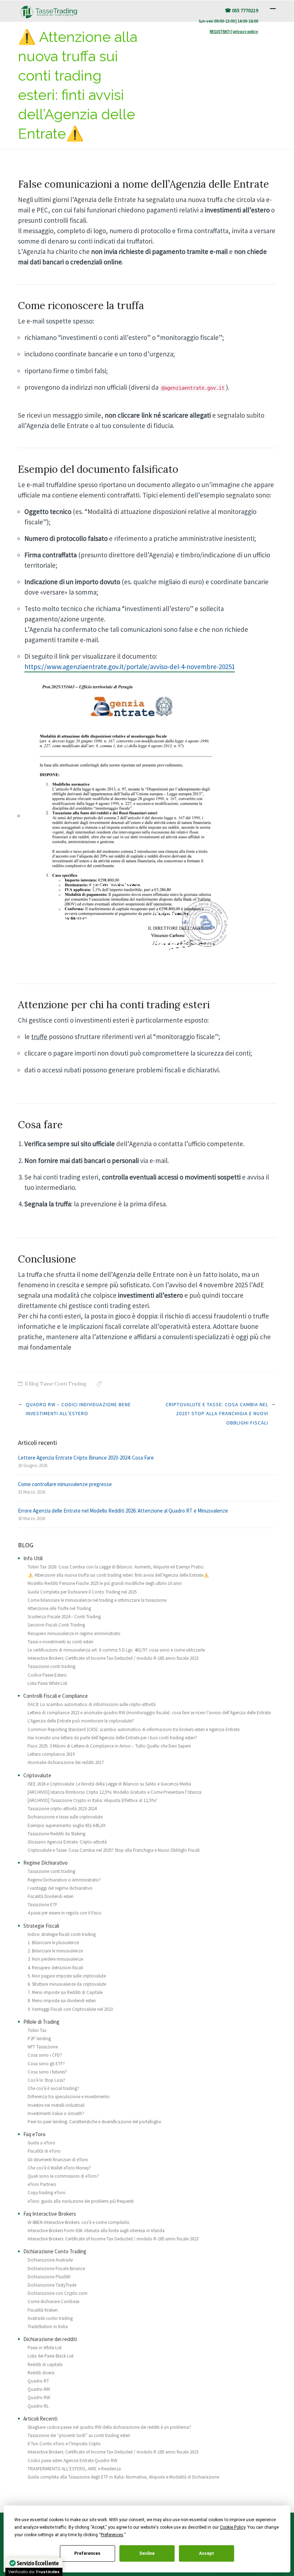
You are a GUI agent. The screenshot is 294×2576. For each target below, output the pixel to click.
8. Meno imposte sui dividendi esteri (62, 2001)
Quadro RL (38, 2406)
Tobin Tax (37, 2030)
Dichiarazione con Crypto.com (58, 2293)
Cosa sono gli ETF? (46, 2064)
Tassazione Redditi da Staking (56, 1834)
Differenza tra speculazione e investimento (69, 2097)
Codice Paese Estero (47, 1675)
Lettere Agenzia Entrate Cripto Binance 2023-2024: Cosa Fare (86, 1458)
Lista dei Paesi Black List (51, 2356)
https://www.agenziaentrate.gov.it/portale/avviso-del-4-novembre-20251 (130, 667)
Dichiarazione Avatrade (50, 2260)
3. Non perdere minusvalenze (55, 1959)
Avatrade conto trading (50, 2318)
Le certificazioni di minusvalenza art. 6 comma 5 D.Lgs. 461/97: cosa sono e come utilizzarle (116, 1650)
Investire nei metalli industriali (56, 2105)
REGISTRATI (220, 31)
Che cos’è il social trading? (53, 2088)
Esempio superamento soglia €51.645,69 (66, 1825)
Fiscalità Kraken (43, 2310)
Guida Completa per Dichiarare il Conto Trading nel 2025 (82, 1592)
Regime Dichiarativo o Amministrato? (64, 1880)
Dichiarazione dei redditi (50, 2339)
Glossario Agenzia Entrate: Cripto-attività (67, 1842)
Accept (207, 2553)
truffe (39, 1037)
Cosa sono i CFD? (45, 2055)
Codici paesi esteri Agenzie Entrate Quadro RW (72, 2460)
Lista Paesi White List (47, 1683)
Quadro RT (38, 2381)
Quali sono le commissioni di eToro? (63, 2176)
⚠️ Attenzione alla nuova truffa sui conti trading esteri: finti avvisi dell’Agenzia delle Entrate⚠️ (118, 1575)
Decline (147, 2553)
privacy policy (246, 31)
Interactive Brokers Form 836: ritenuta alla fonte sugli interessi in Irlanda (96, 2231)
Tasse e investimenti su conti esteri (60, 1642)
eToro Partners (42, 2184)
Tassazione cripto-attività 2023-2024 (62, 1809)
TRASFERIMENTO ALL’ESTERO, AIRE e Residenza (74, 2469)
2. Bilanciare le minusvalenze (55, 1951)
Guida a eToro (41, 2143)
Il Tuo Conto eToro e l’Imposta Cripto (64, 2444)
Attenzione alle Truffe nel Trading (59, 1608)
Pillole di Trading (41, 2022)
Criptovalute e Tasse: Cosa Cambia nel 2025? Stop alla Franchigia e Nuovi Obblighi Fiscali (217, 1414)
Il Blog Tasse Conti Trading (56, 1384)
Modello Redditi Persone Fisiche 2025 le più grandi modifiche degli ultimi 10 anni (105, 1583)
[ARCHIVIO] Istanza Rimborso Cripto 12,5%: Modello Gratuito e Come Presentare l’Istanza (115, 1792)
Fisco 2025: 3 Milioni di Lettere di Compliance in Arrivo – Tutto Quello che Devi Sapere (109, 1746)
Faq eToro (34, 2134)
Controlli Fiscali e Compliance (56, 1696)
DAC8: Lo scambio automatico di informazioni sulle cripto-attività (92, 1704)
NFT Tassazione (43, 2047)
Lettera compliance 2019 (51, 1754)
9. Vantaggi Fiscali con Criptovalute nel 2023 (70, 2009)
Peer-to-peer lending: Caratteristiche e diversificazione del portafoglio (94, 2122)
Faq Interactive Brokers (50, 2214)
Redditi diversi (41, 2373)
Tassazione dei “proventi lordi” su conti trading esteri (79, 2435)
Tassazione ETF (42, 1905)
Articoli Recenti (40, 2419)
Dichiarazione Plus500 (49, 2277)
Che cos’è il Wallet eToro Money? (59, 2168)
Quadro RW (39, 2397)
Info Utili (33, 1558)
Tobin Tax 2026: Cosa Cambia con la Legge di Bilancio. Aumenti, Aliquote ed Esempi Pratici (116, 1567)
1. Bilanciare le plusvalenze (53, 1943)
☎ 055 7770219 (241, 10)
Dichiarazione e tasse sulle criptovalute (65, 1817)
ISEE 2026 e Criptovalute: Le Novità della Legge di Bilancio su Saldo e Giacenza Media (109, 1784)
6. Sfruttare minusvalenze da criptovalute (67, 1984)
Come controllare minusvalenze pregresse (65, 1484)
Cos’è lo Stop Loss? (46, 2080)
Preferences (87, 2553)
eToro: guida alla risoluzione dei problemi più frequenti (81, 2201)
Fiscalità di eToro (44, 2151)
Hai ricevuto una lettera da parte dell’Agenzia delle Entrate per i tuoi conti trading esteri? (112, 1738)
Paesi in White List (45, 2348)
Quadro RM (39, 2389)
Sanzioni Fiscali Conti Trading (56, 1625)
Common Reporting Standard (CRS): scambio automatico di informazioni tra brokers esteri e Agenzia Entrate (134, 1729)
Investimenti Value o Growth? (56, 2113)
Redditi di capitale (45, 2364)
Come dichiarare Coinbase (53, 2301)
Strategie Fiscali (41, 1926)
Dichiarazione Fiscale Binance (56, 2269)
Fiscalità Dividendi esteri (51, 1896)
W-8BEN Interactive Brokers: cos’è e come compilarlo (79, 2222)
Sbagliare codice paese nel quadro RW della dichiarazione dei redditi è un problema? (109, 2427)
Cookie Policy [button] (233, 2527)
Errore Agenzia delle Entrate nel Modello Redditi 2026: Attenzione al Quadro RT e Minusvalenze (123, 1511)
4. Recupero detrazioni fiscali (55, 1968)
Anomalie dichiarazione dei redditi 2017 (66, 1762)
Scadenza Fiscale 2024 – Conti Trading (64, 1617)
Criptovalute (37, 1775)
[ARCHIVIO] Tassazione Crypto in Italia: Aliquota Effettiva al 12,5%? (93, 1800)
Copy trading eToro (47, 2193)
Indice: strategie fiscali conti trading (62, 1934)
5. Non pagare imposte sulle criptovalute (67, 1976)
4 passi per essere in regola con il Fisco (65, 1913)
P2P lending (39, 2039)
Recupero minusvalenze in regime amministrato (74, 1633)
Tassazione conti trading (51, 1666)
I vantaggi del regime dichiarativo (60, 1888)
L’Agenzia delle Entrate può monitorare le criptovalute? (81, 1721)
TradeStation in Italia (48, 2327)
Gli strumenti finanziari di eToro (58, 2160)
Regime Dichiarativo (46, 1863)
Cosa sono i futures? (47, 2072)
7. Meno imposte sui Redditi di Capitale (65, 1992)
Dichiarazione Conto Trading (55, 2251)
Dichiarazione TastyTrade (52, 2285)
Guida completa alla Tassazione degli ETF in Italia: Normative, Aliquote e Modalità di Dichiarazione (123, 2477)
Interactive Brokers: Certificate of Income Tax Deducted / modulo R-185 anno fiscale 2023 (113, 1658)
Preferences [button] (112, 2535)
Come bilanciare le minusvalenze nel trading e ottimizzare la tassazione (97, 1600)
